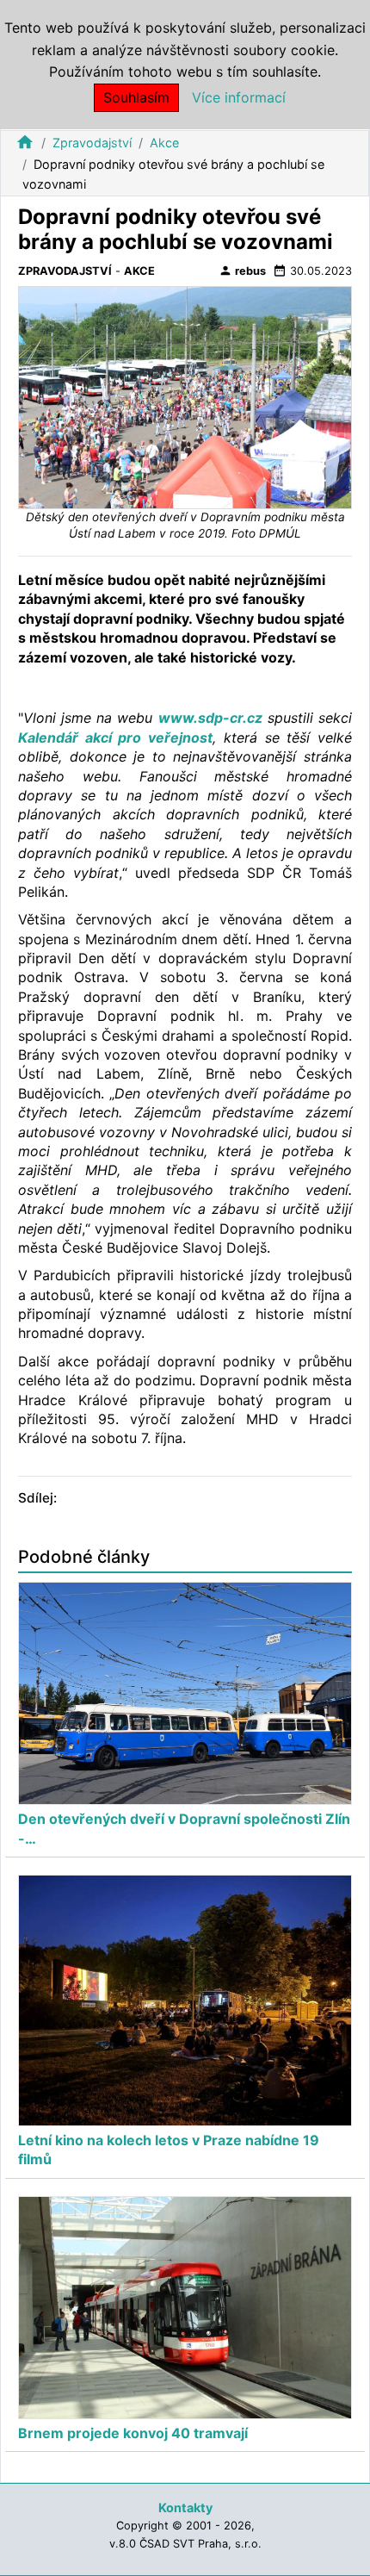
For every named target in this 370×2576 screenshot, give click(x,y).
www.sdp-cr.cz (210, 718)
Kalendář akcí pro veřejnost (115, 737)
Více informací (239, 97)
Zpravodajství (92, 143)
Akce (164, 143)
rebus (242, 271)
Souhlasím (136, 97)
